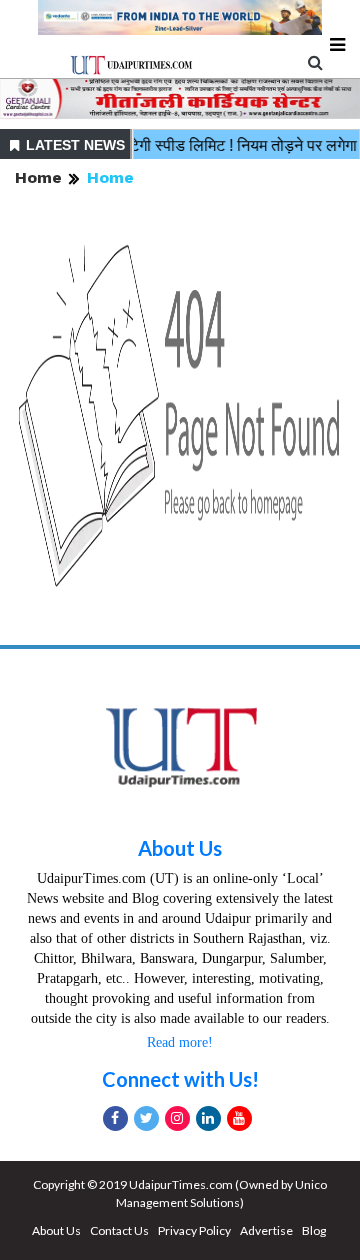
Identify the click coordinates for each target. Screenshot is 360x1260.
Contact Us (119, 1230)
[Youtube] (239, 1118)
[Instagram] (177, 1118)
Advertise (266, 1230)
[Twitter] (146, 1118)
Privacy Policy (194, 1230)
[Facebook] (115, 1118)
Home (38, 177)
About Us (180, 848)
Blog (314, 1230)
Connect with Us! (180, 1079)
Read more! (180, 1042)
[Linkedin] (208, 1118)
